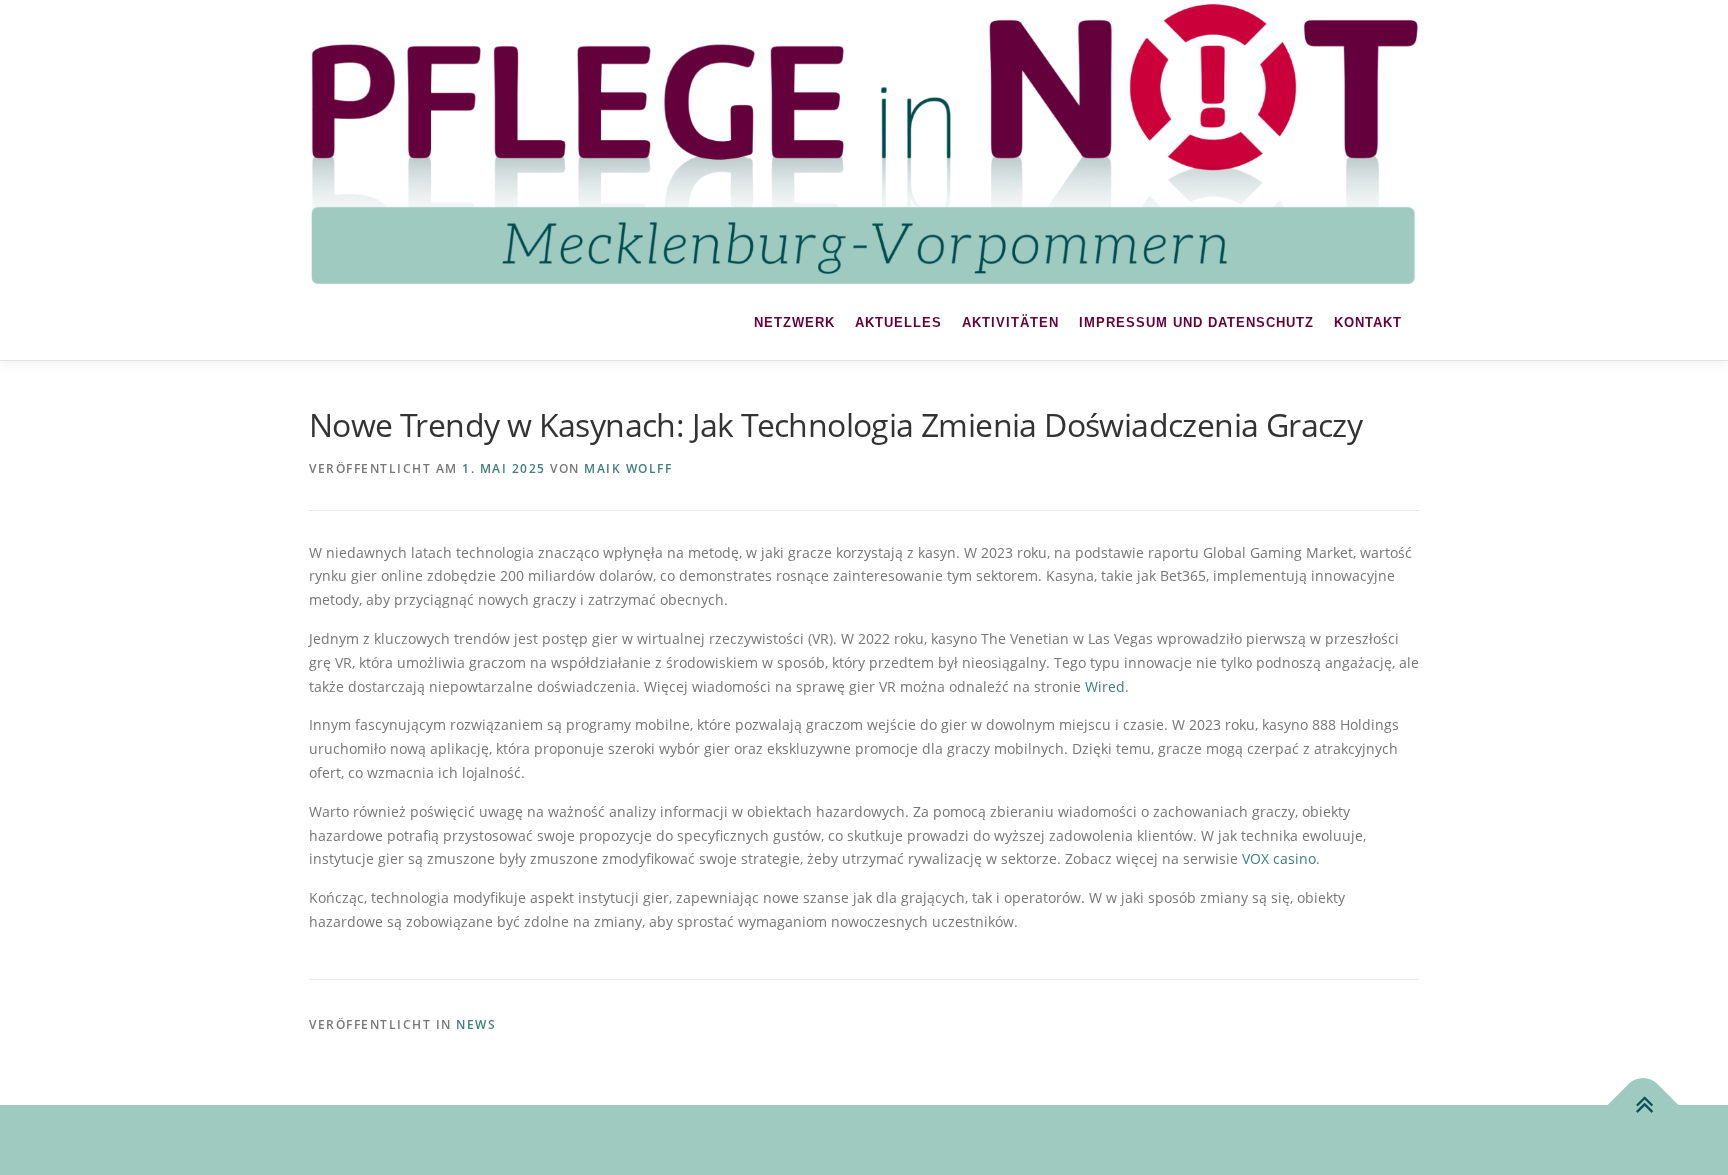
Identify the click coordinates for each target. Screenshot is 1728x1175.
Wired (1105, 686)
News (476, 1024)
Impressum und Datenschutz (1196, 322)
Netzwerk (794, 322)
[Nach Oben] (1643, 1105)
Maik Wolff (628, 468)
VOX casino (1279, 858)
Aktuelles (898, 322)
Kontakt (1368, 322)
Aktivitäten (1010, 322)
